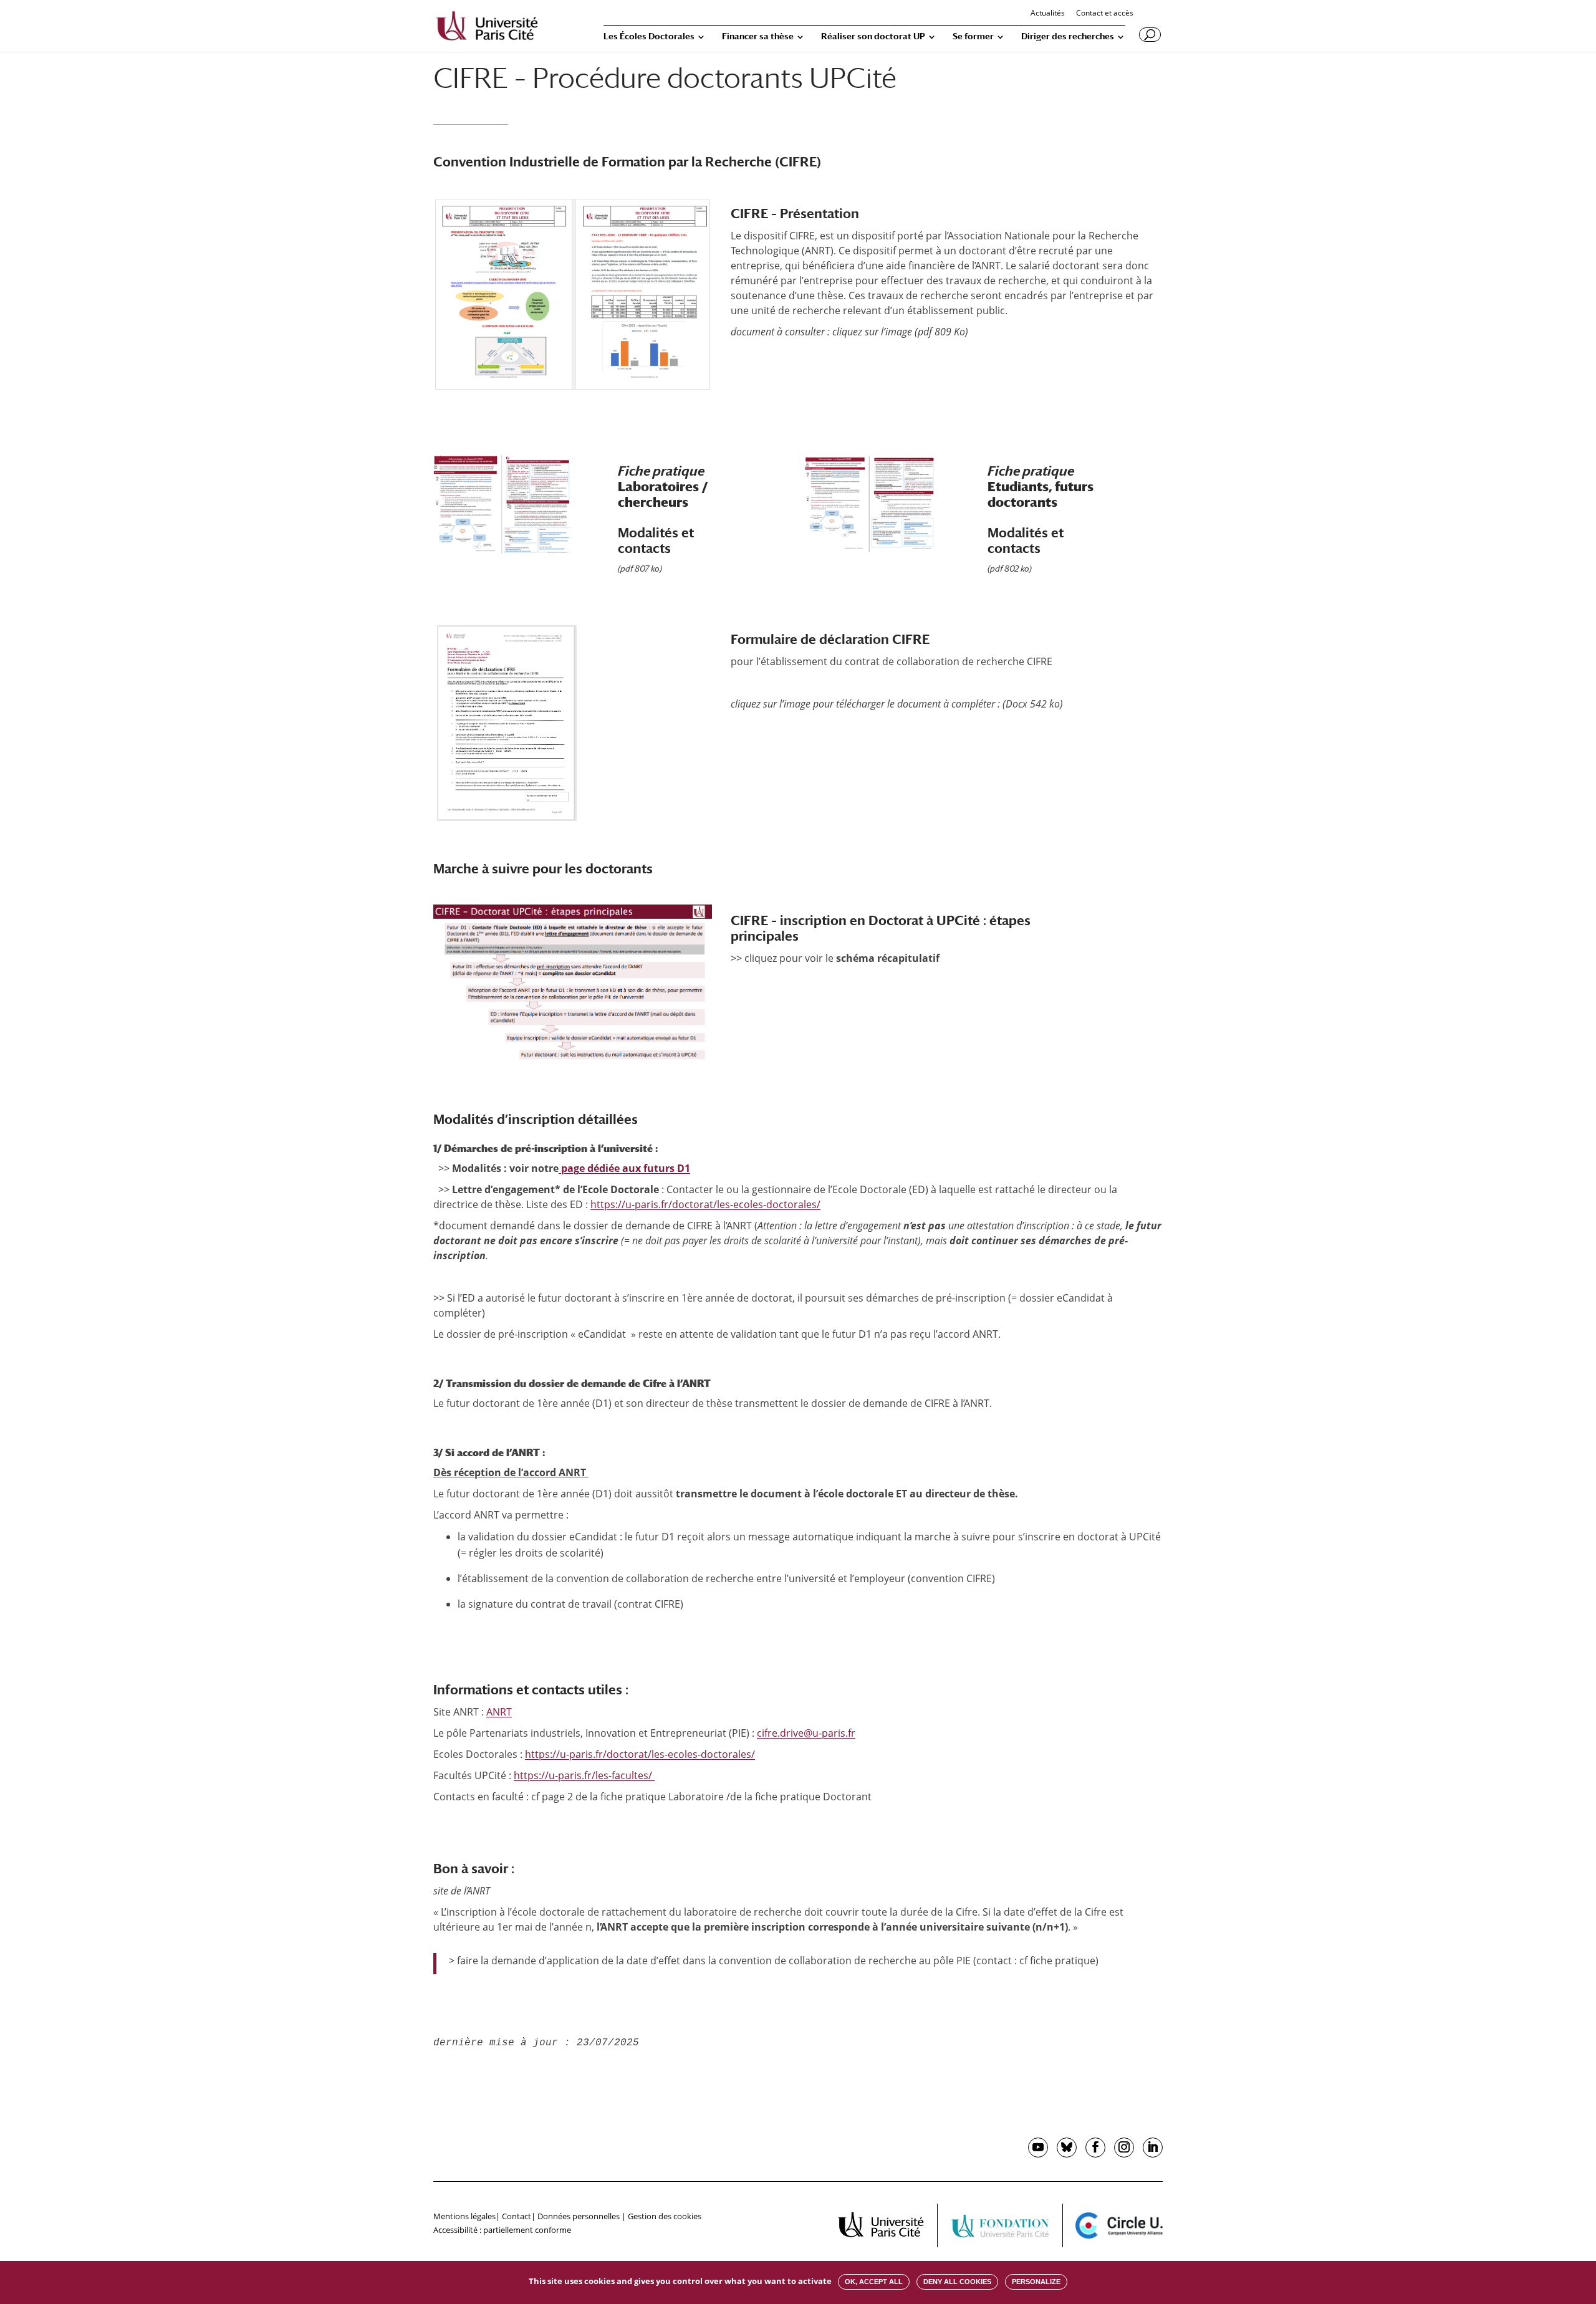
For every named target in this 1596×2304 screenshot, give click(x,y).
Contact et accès (1105, 14)
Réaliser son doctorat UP (873, 36)
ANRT (499, 1712)
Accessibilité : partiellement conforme (502, 2230)
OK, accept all (874, 2282)
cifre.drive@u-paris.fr (806, 1733)
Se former (973, 36)
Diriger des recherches (1068, 36)
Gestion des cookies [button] (665, 2216)
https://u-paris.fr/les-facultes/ (584, 1775)
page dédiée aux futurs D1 (624, 1168)
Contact (517, 2216)
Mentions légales (464, 2216)
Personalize (1036, 2282)
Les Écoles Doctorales (649, 36)
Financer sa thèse (758, 36)
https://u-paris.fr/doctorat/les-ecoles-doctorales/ (705, 1204)
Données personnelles (579, 2216)
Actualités (1048, 14)
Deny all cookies (957, 2282)
